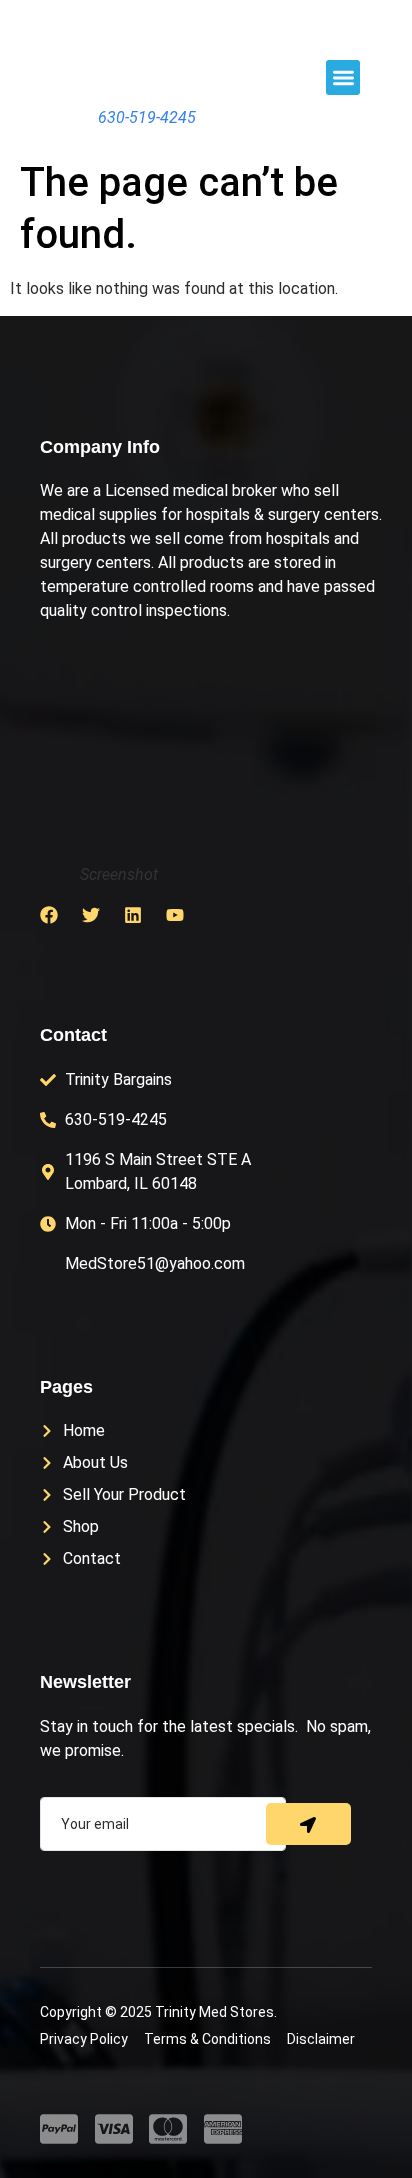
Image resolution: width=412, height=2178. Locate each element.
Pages (66, 1387)
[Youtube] (175, 915)
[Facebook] (49, 915)
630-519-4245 (147, 117)
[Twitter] (91, 915)
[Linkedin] (133, 915)
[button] (343, 77)
